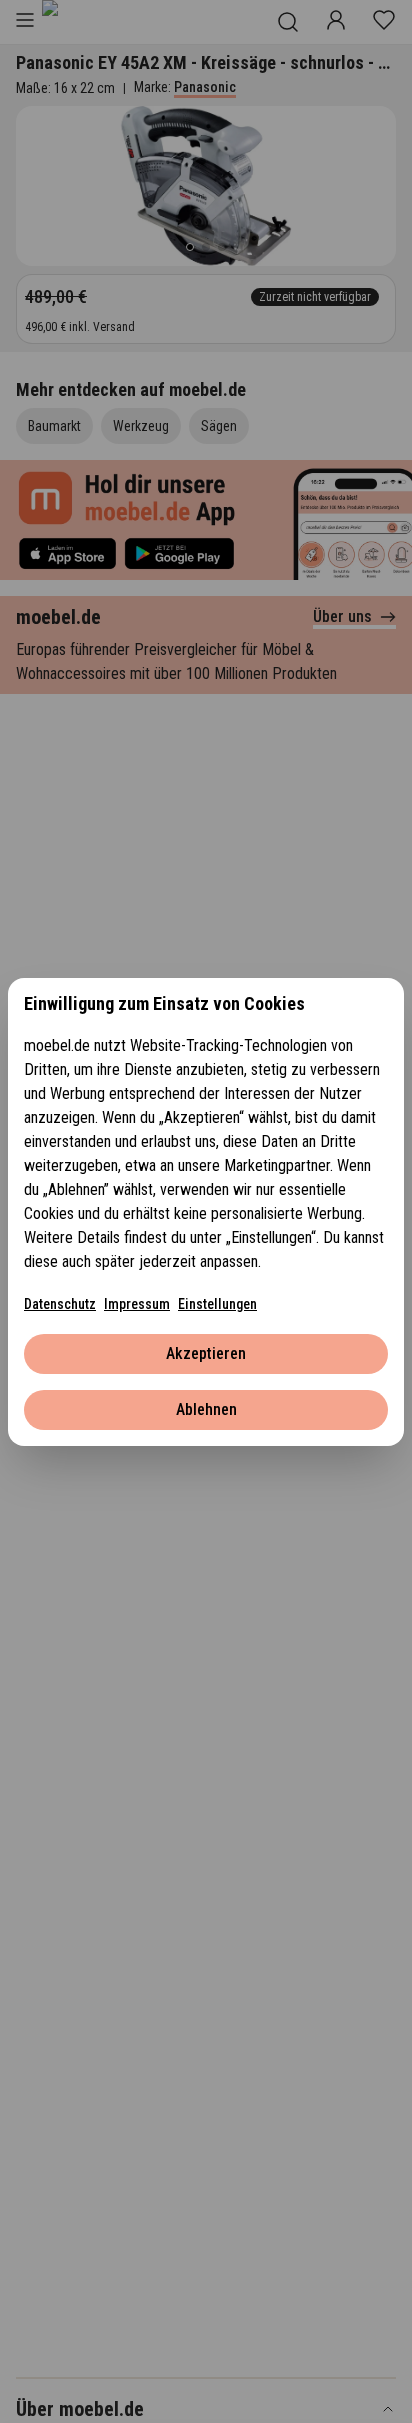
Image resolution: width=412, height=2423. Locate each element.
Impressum (137, 1304)
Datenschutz (60, 1304)
